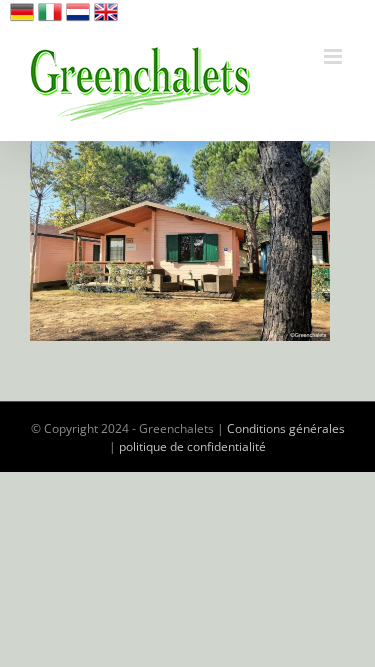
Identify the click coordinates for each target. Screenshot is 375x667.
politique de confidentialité (192, 446)
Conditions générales (286, 428)
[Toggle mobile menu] (334, 56)
